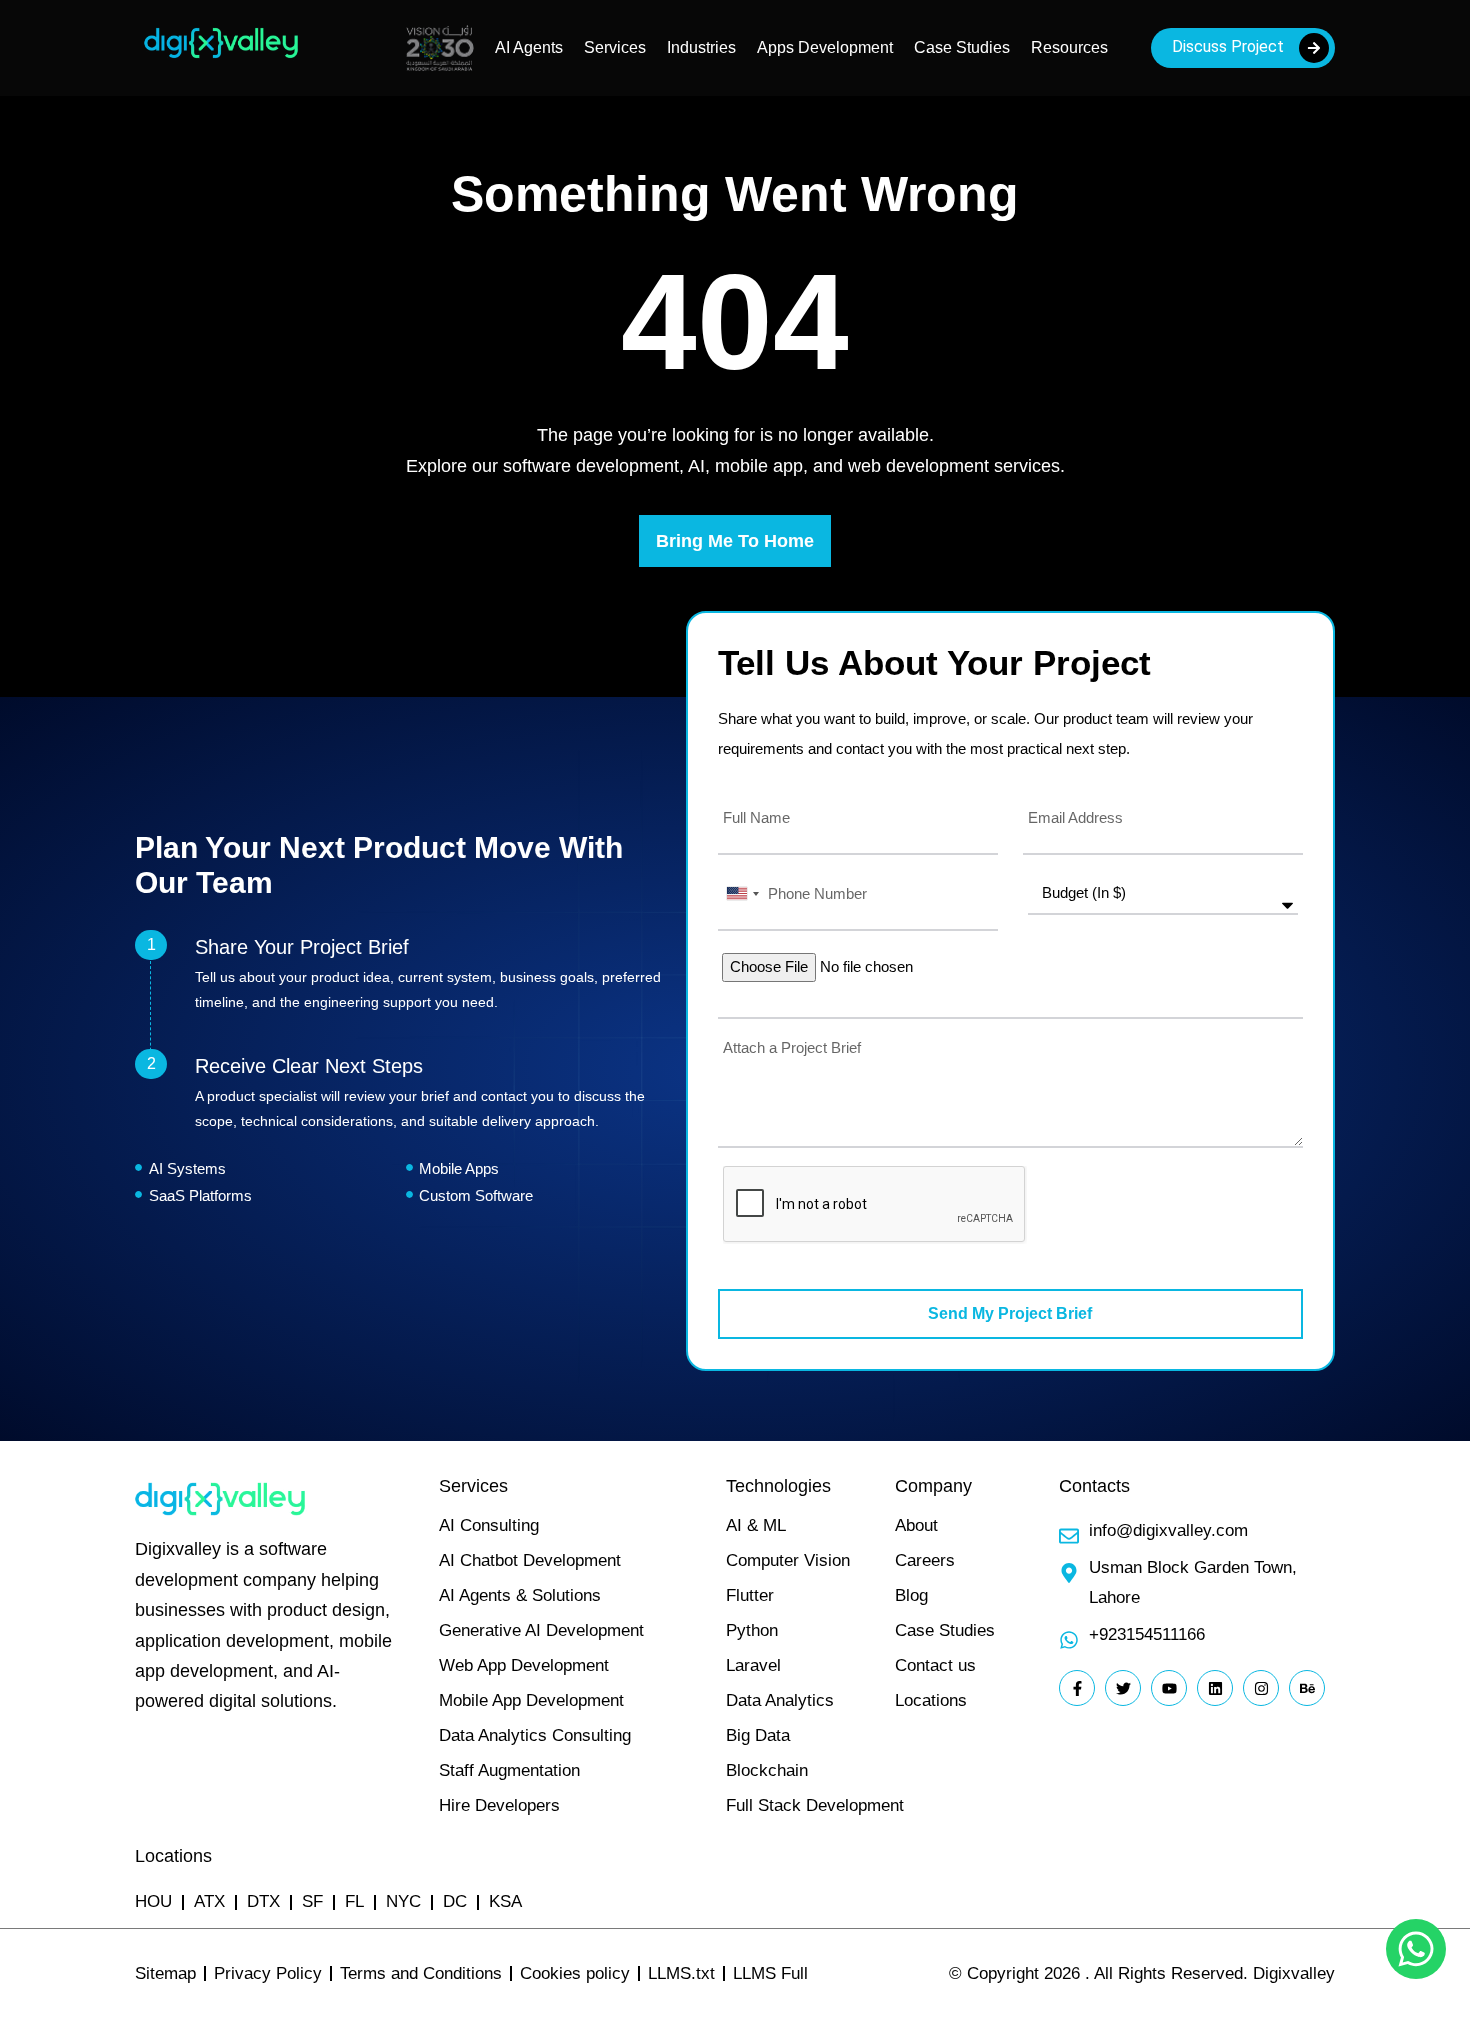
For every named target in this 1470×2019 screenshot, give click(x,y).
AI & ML (756, 1525)
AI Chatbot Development (530, 1560)
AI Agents (529, 47)
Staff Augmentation (509, 1770)
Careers (925, 1560)
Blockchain (767, 1770)
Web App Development (524, 1665)
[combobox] (742, 894)
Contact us (935, 1665)
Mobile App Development (531, 1700)
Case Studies (962, 47)
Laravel (753, 1665)
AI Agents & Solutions (520, 1595)
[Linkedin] (1215, 1688)
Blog (911, 1595)
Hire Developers (499, 1805)
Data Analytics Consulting (535, 1735)
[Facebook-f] (1077, 1688)
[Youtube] (1169, 1688)
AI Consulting (489, 1525)
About (916, 1525)
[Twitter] (1123, 1688)
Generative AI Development (541, 1630)
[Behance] (1307, 1688)
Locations (931, 1700)
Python (752, 1630)
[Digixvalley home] (221, 60)
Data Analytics (780, 1700)
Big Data (758, 1735)
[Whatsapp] (1416, 1949)
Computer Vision (788, 1560)
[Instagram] (1261, 1688)
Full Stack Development (815, 1805)
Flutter (750, 1595)
